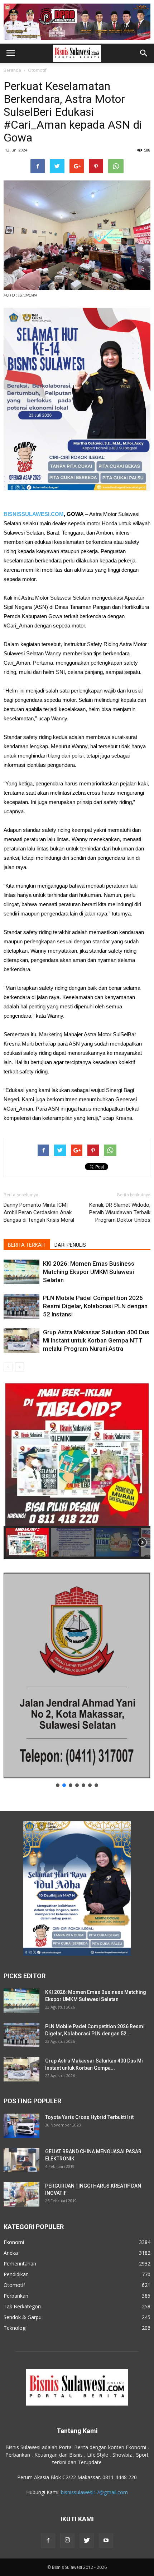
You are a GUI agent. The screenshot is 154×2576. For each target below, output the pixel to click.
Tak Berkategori (22, 2306)
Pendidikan (16, 2274)
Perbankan (16, 2296)
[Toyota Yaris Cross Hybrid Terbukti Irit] (21, 2126)
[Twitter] (87, 2541)
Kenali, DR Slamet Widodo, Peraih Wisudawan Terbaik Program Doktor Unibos (120, 1212)
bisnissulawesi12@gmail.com (94, 2492)
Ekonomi (14, 2242)
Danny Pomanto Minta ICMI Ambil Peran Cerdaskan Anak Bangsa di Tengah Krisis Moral (39, 1212)
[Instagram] (67, 2541)
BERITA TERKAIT (27, 1245)
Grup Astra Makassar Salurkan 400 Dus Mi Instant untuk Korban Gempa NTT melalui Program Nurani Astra (96, 1340)
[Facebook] (48, 2541)
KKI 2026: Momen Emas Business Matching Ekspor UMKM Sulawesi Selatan (89, 1272)
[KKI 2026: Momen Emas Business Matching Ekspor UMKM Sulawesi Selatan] (21, 1272)
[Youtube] (106, 2541)
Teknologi (15, 2328)
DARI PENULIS (70, 1245)
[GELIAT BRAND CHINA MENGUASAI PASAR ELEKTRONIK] (21, 2160)
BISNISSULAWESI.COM (34, 514)
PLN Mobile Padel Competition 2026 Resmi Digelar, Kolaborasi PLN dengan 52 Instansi (95, 1306)
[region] (77, 1471)
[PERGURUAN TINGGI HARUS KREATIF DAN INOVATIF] (21, 2195)
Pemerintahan (20, 2264)
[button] (144, 53)
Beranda (12, 70)
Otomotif (37, 70)
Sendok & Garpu (23, 2317)
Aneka (11, 2253)
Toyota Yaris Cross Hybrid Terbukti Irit (89, 2117)
